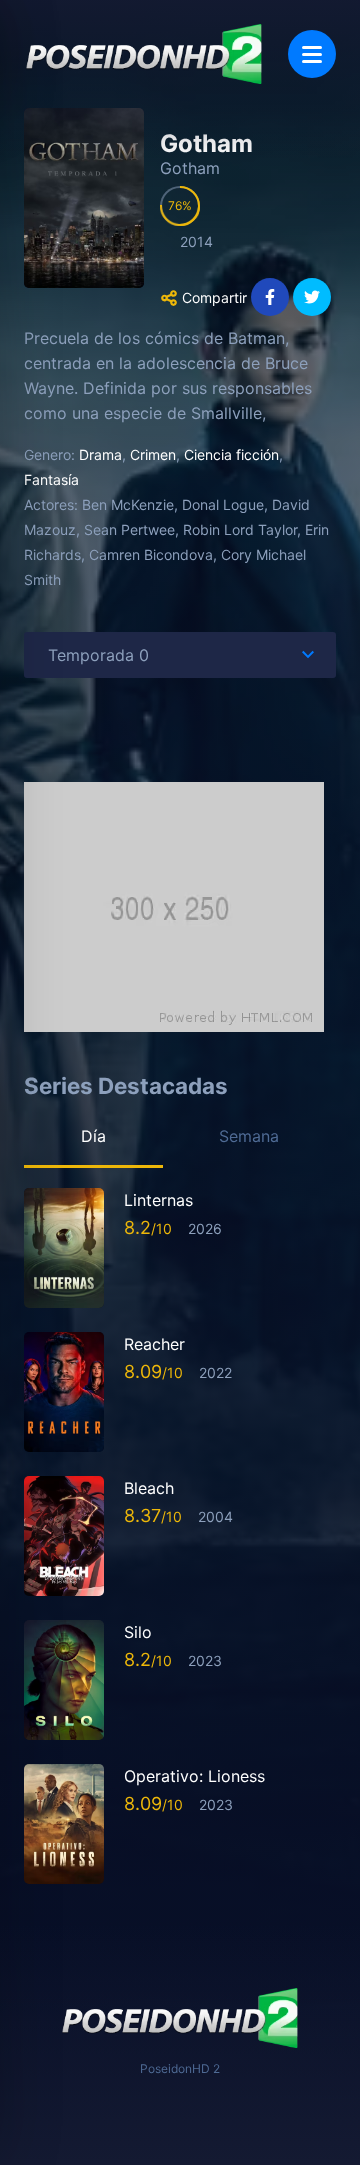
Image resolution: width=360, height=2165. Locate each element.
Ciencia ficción (231, 454)
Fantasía (51, 479)
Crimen (153, 454)
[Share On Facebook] (270, 297)
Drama (100, 454)
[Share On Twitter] (312, 297)
